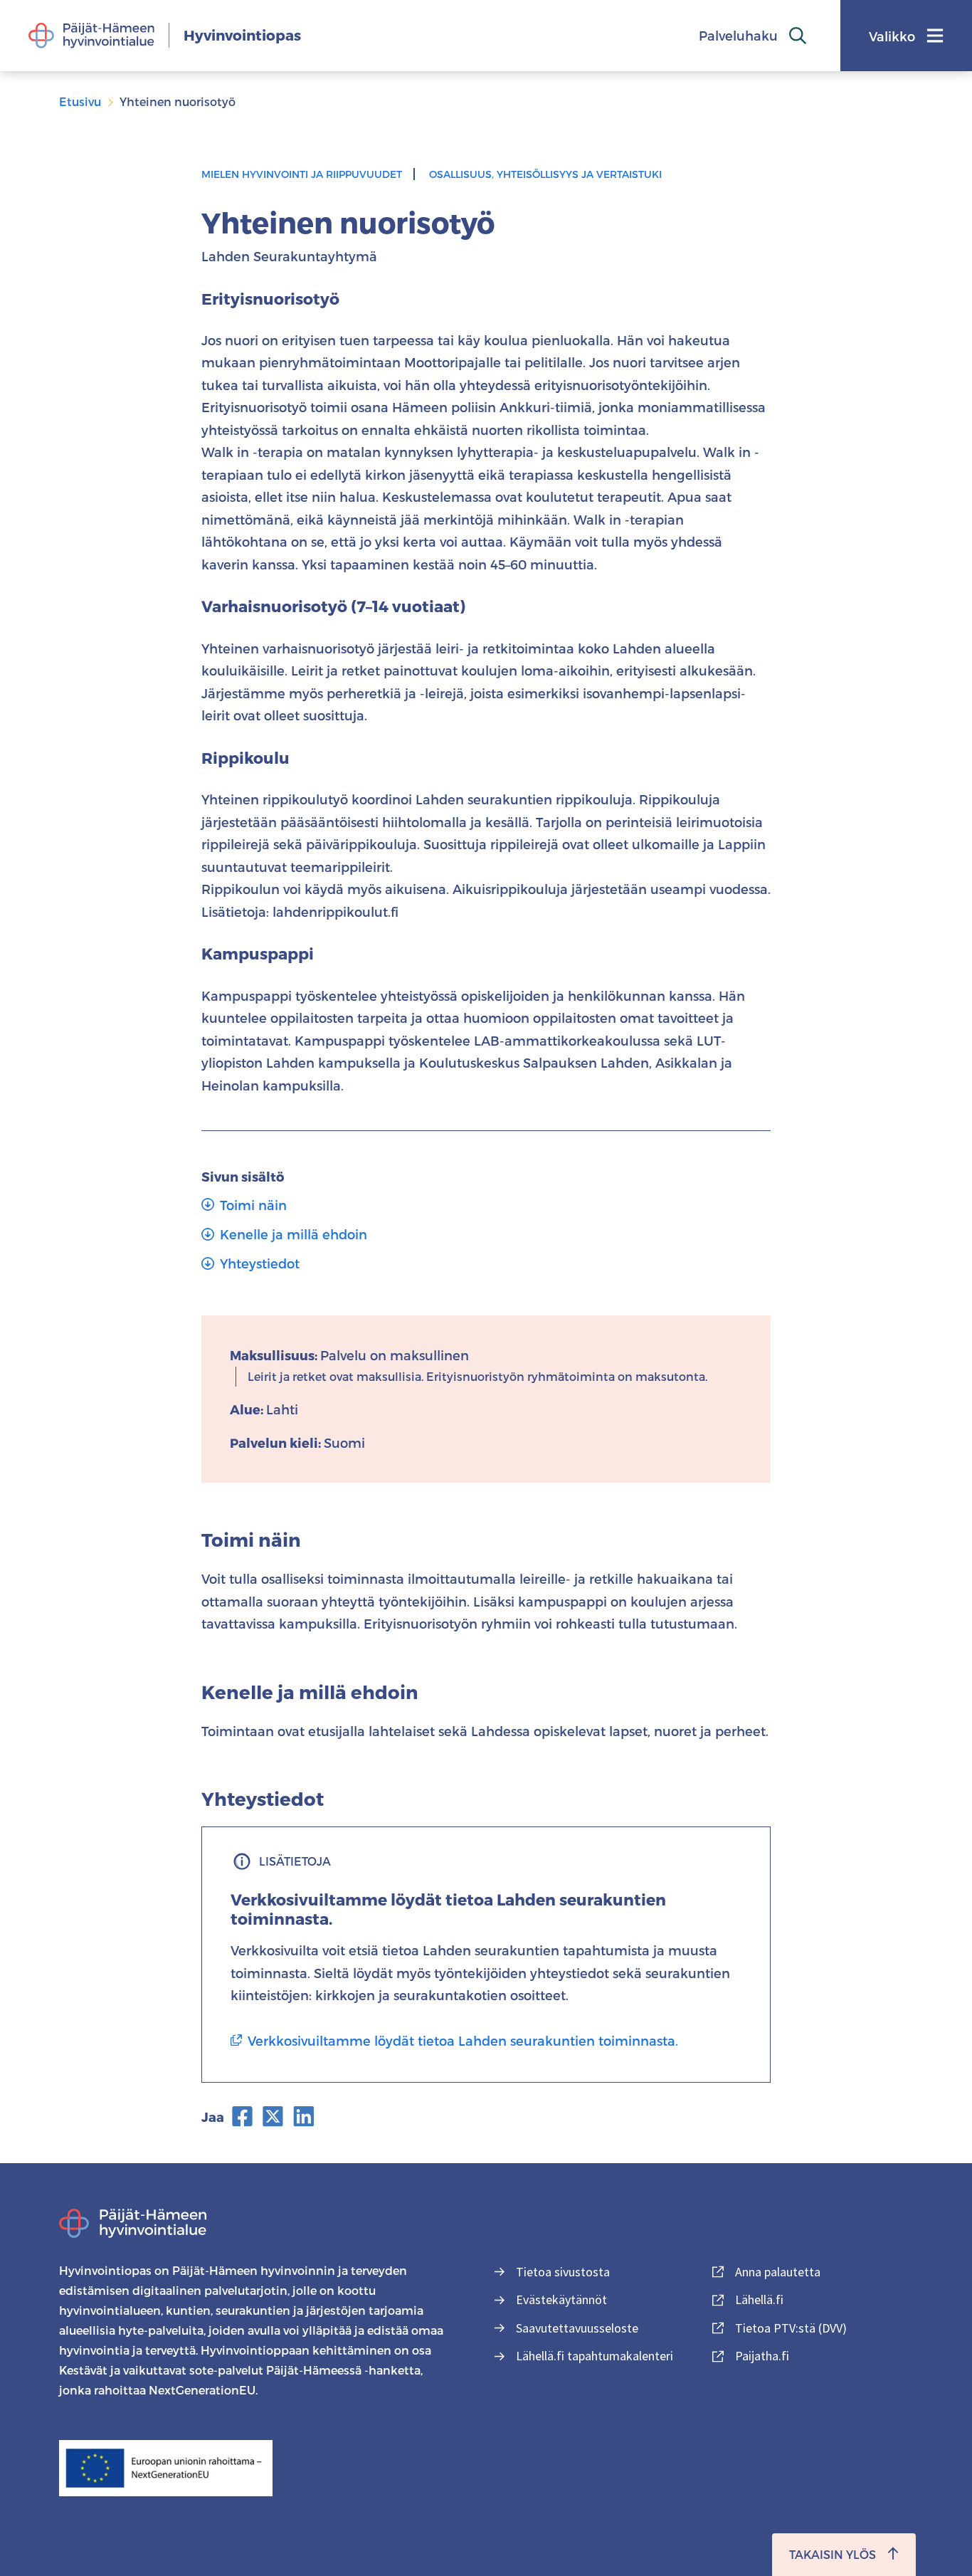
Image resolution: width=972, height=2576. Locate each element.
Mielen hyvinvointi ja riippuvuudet (302, 174)
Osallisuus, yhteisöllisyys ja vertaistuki (545, 174)
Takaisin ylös (833, 2554)
